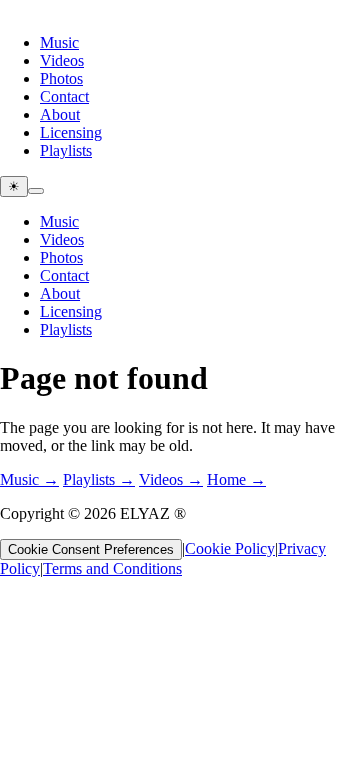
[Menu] (36, 191)
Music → (29, 479)
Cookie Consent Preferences (91, 549)
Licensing (71, 132)
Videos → (171, 479)
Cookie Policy (230, 548)
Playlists (66, 150)
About (60, 114)
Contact (64, 96)
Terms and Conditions (112, 568)
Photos (61, 78)
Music (59, 42)
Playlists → (99, 479)
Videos (62, 60)
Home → (236, 479)
